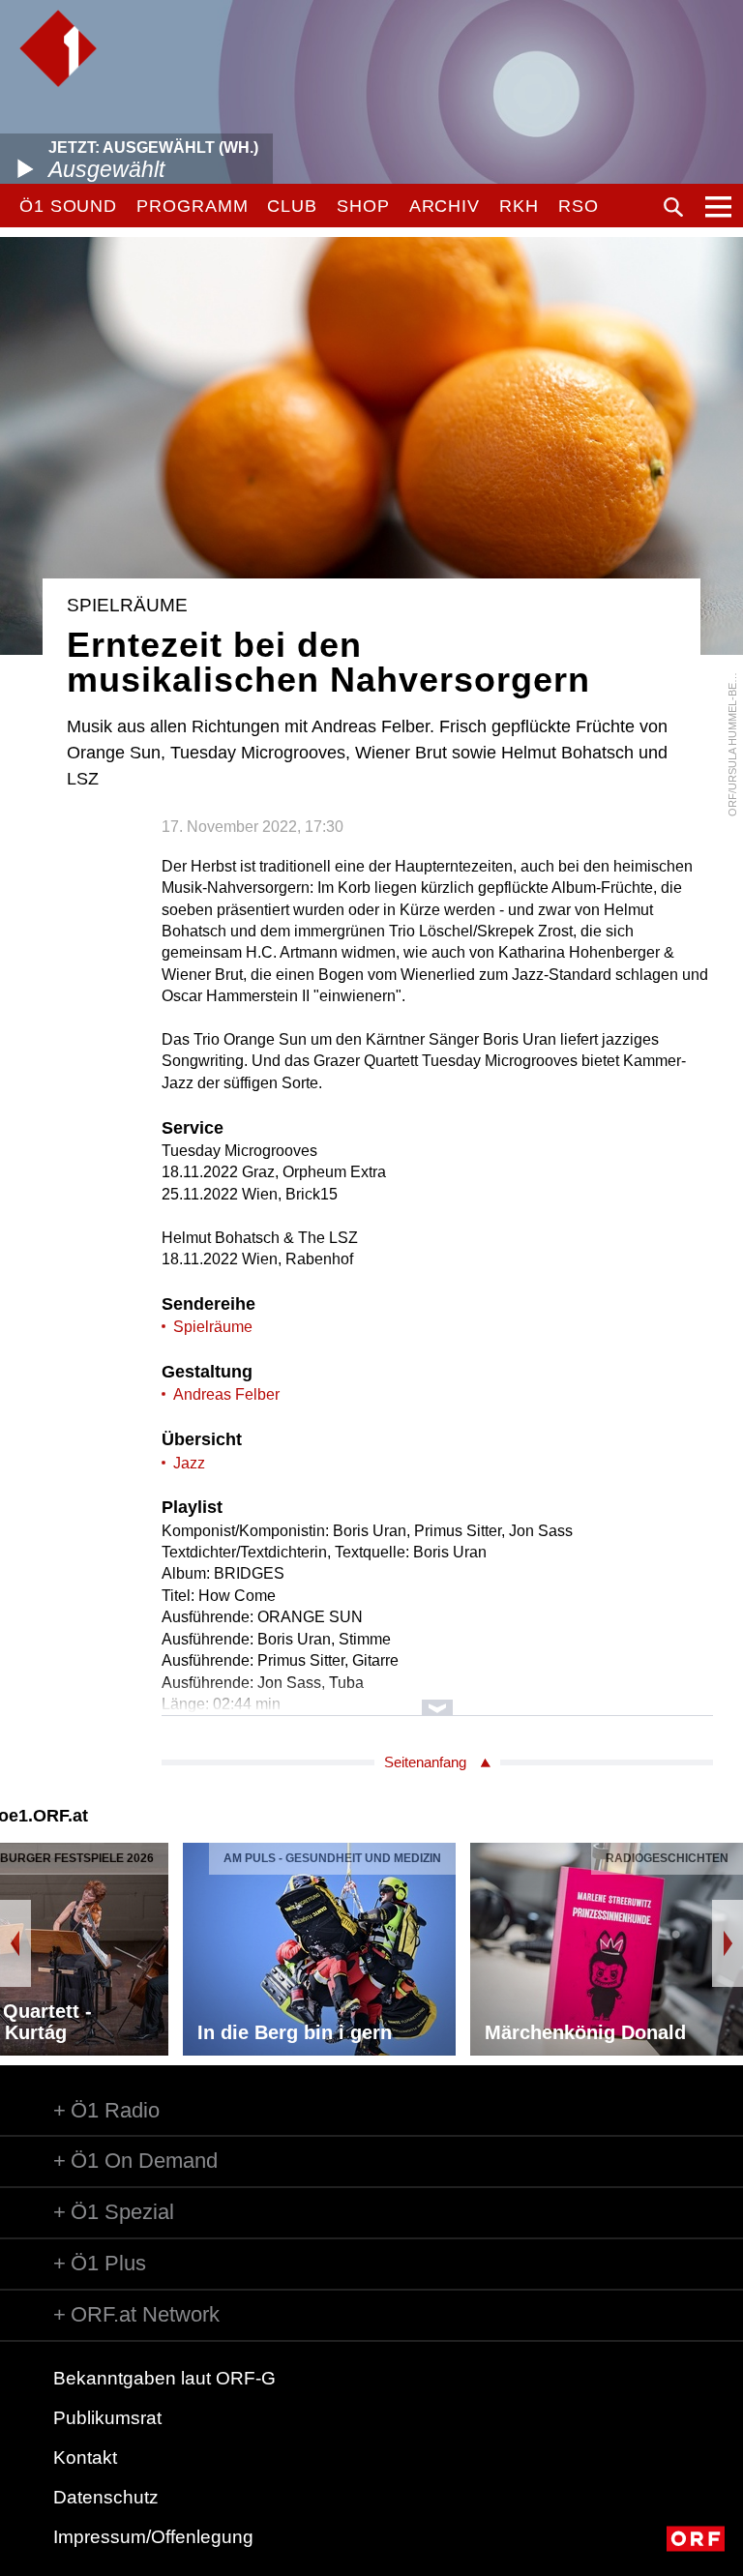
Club (292, 206)
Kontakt (85, 2458)
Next (728, 1943)
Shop (363, 206)
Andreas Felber (226, 1394)
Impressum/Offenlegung (153, 2537)
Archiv (445, 206)
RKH (519, 206)
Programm (192, 206)
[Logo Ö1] (58, 48)
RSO (579, 206)
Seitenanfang (425, 1762)
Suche (673, 207)
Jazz (189, 1463)
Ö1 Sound (68, 206)
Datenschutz (106, 2497)
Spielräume (213, 1327)
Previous (15, 1943)
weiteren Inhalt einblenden (437, 1698)
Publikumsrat (107, 2418)
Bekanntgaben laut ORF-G (164, 2378)
